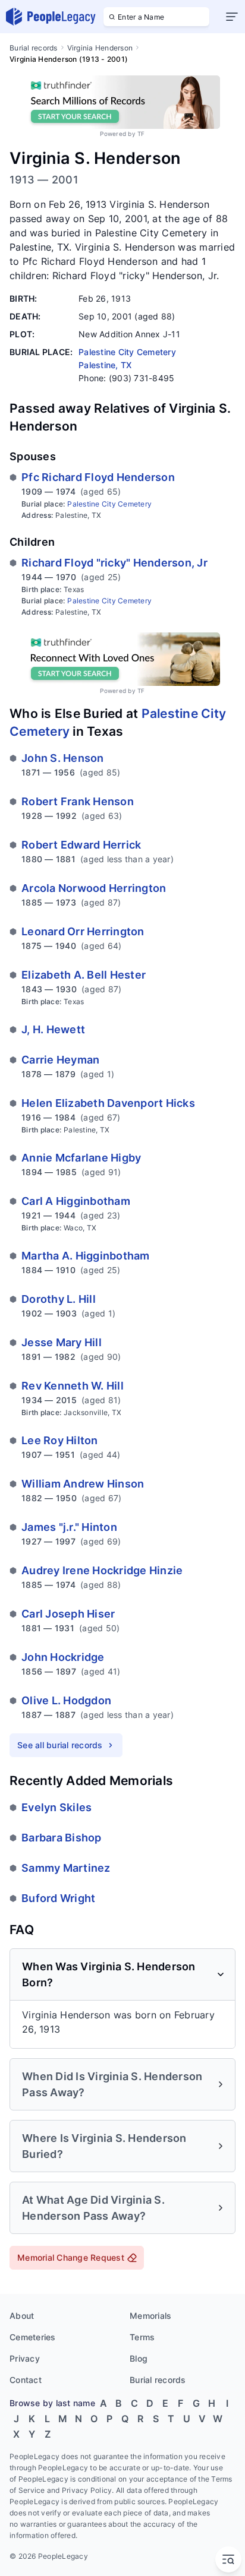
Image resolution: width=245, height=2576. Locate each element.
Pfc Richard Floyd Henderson (98, 477)
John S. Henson (63, 758)
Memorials (150, 2316)
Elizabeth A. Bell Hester (84, 975)
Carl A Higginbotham (76, 1201)
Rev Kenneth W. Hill (73, 1386)
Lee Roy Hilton (60, 1440)
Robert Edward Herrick (81, 845)
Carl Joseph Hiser (68, 1614)
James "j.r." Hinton (69, 1527)
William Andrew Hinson (83, 1484)
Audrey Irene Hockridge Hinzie (102, 1570)
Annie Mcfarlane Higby (81, 1158)
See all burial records (60, 1745)
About (22, 2316)
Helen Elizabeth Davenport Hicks (108, 1103)
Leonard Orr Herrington (83, 931)
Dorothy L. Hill (59, 1299)
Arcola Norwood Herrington (94, 888)
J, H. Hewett (53, 1029)
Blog (139, 2358)
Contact (26, 2380)
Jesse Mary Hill (62, 1342)
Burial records (34, 48)
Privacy (25, 2358)
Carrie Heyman (60, 1060)
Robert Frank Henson (78, 801)
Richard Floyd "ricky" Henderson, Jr (114, 563)
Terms (142, 2337)
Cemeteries (33, 2337)
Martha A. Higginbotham (86, 1256)
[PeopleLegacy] (51, 17)
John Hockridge (63, 1657)
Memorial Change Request (71, 2257)
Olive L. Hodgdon (66, 1700)
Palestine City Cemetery (109, 504)
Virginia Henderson (100, 48)
